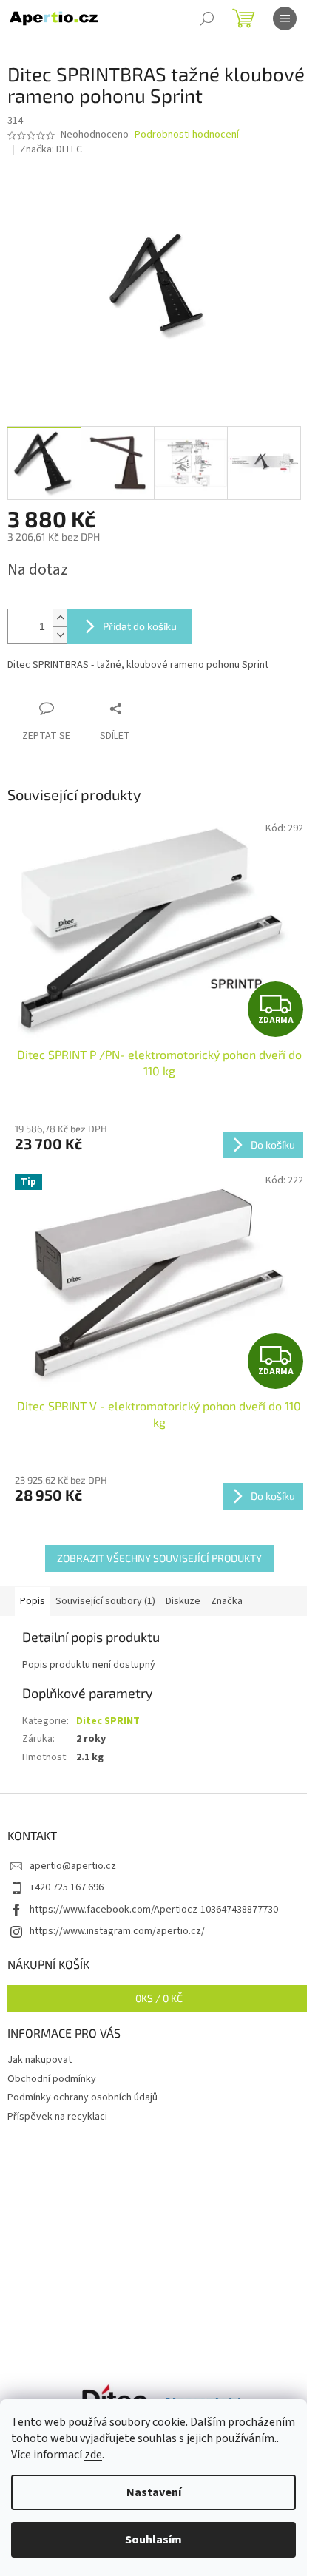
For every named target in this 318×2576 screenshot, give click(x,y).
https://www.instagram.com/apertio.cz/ (117, 1931)
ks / (159, 1998)
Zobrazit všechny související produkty (159, 1558)
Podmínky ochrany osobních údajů (82, 2097)
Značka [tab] (227, 1601)
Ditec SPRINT (108, 1721)
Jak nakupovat (40, 2060)
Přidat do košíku (140, 626)
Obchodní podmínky (52, 2079)
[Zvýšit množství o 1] (60, 618)
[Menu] (285, 18)
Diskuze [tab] (183, 1601)
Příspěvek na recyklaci (57, 2117)
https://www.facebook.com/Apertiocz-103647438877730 (154, 1910)
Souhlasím (153, 2540)
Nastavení (154, 2492)
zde (93, 2455)
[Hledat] (207, 18)
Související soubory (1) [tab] (105, 1601)
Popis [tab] (33, 1601)
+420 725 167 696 (67, 1887)
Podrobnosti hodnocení (187, 135)
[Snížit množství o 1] (60, 635)
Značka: (51, 149)
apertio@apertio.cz (73, 1866)
